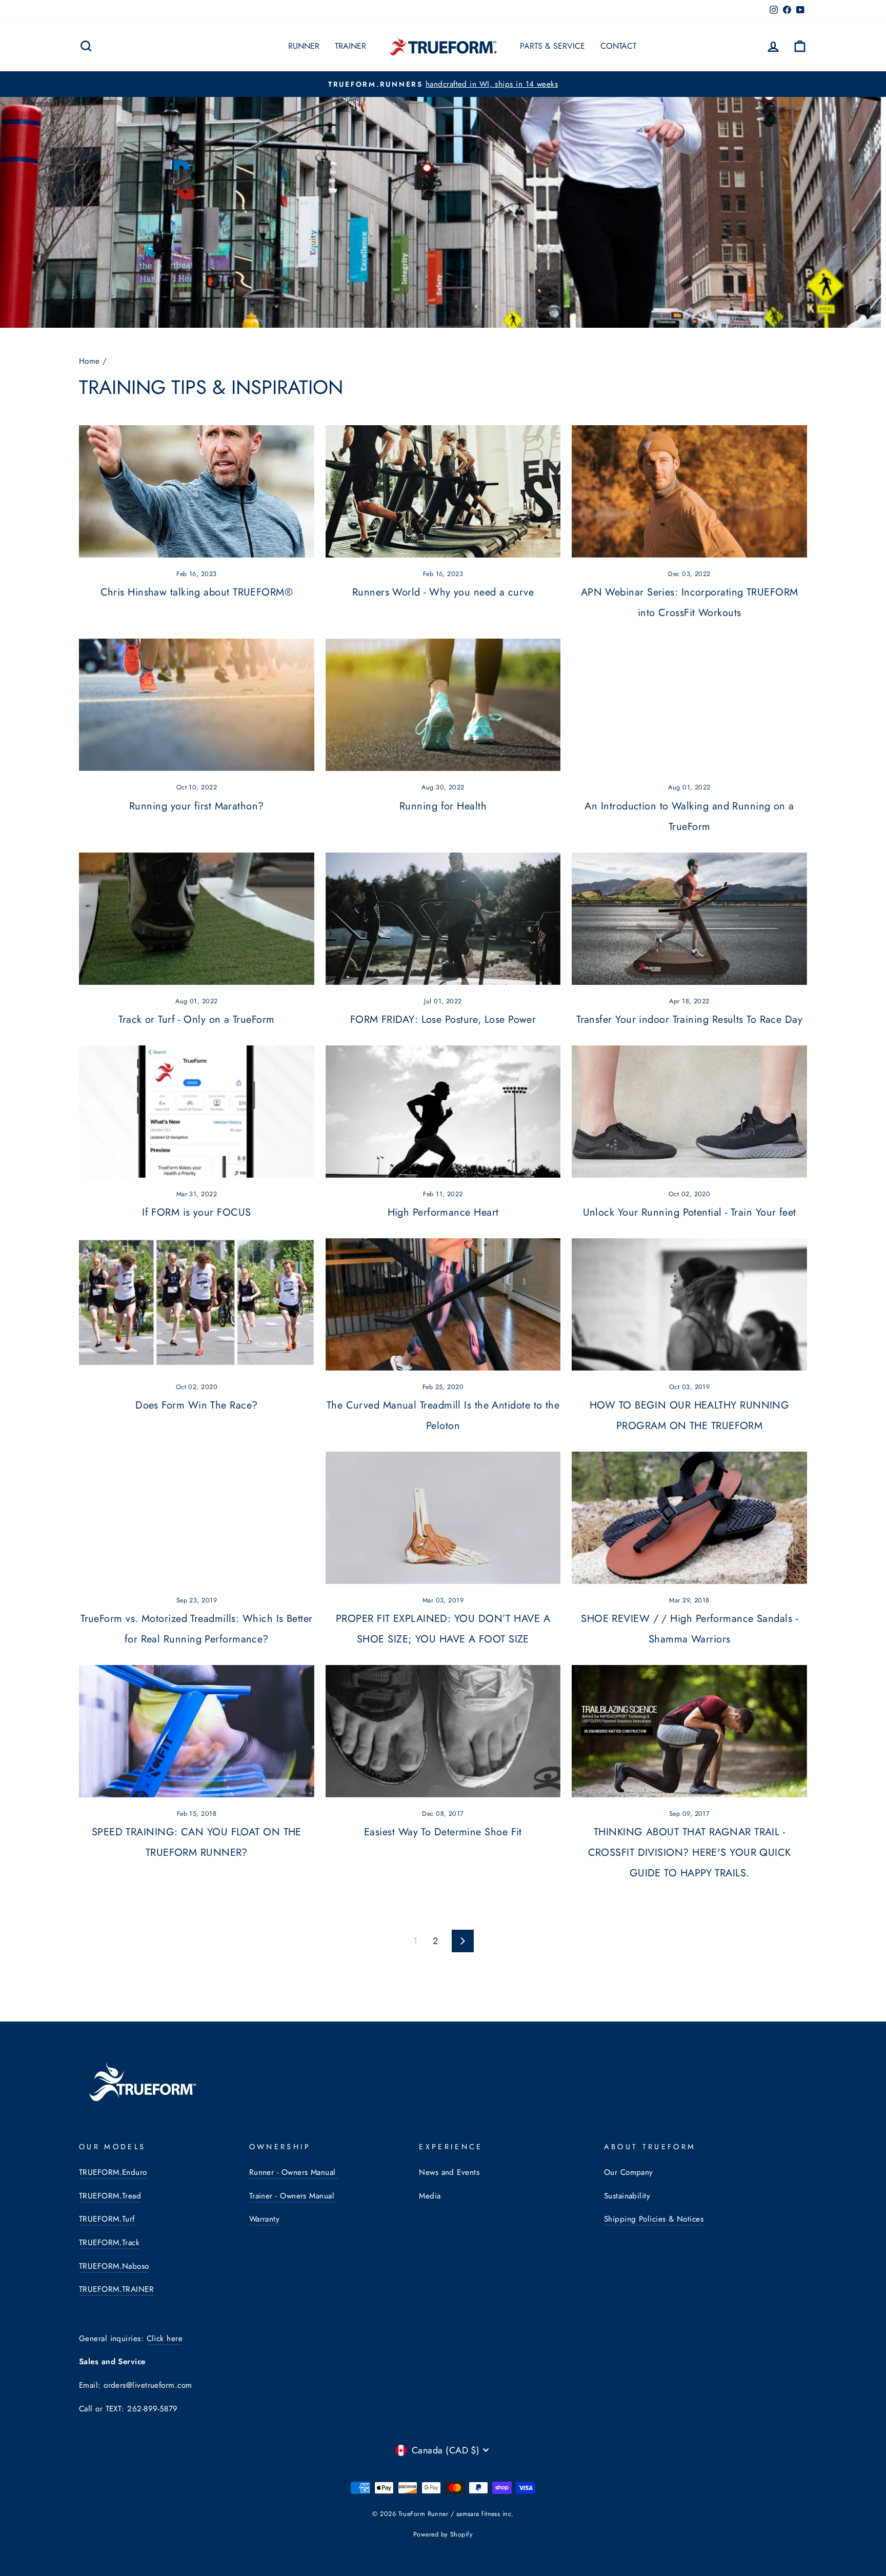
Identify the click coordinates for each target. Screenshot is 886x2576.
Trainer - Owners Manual (293, 2196)
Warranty (265, 2219)
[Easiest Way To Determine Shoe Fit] (443, 1731)
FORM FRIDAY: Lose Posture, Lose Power (443, 1019)
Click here (165, 2339)
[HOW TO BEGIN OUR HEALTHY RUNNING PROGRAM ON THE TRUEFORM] (689, 1304)
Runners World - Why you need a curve (443, 592)
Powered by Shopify (443, 2534)
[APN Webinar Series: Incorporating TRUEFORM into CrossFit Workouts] (689, 491)
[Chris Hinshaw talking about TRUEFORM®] (197, 491)
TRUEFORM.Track (109, 2243)
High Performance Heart (443, 1212)
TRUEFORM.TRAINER (116, 2289)
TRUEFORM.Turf (107, 2219)
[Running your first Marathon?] (197, 705)
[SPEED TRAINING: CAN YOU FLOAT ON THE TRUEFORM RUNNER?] (197, 1731)
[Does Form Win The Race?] (197, 1304)
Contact (618, 46)
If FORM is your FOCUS (196, 1212)
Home (89, 361)
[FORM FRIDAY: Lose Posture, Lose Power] (443, 919)
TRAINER (350, 46)
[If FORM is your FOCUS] (197, 1112)
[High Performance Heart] (443, 1112)
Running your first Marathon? (197, 806)
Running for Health (443, 806)
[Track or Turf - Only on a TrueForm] (197, 919)
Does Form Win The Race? (196, 1405)
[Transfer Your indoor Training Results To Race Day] (689, 919)
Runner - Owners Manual (294, 2172)
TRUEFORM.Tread (110, 2196)
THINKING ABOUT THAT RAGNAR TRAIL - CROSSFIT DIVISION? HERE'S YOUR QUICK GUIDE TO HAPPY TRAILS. (690, 1852)
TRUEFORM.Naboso (114, 2266)
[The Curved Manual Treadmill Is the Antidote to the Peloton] (443, 1304)
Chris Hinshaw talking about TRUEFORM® (197, 592)
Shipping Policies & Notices (654, 2219)
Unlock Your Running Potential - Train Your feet (690, 1212)
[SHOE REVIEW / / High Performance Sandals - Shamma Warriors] (689, 1518)
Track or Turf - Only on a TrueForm (196, 1019)
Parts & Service (552, 46)
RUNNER (304, 46)
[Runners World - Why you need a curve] (443, 491)
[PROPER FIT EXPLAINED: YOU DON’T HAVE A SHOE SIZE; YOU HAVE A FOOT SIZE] (443, 1518)
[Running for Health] (443, 705)
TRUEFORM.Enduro (113, 2172)
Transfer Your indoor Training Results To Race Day (689, 1019)
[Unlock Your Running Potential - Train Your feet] (689, 1112)
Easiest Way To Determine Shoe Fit (443, 1832)
